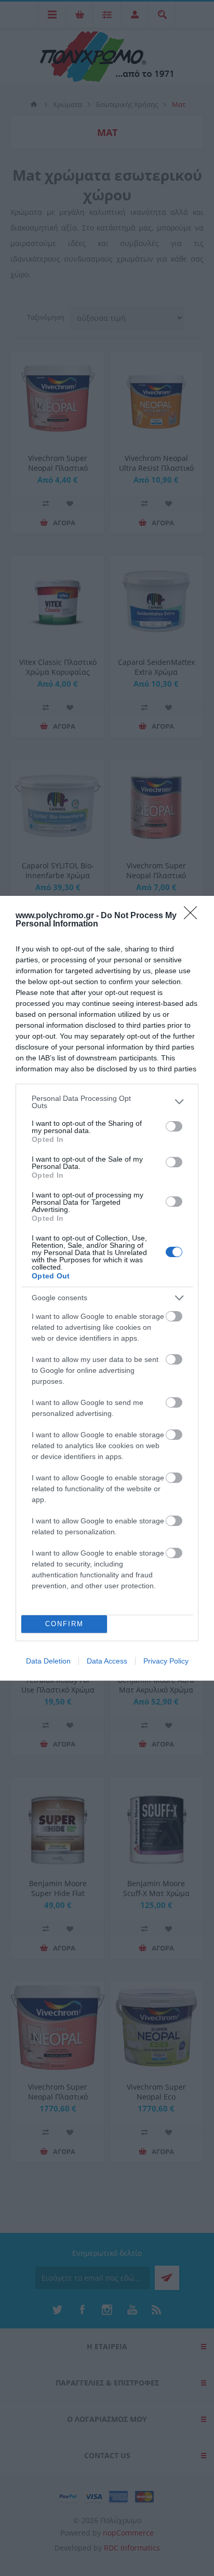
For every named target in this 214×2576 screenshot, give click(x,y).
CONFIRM (64, 1624)
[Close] (194, 916)
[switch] (174, 1126)
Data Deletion (48, 1661)
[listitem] (107, 1102)
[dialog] (107, 1288)
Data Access (107, 1661)
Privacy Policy (166, 1661)
